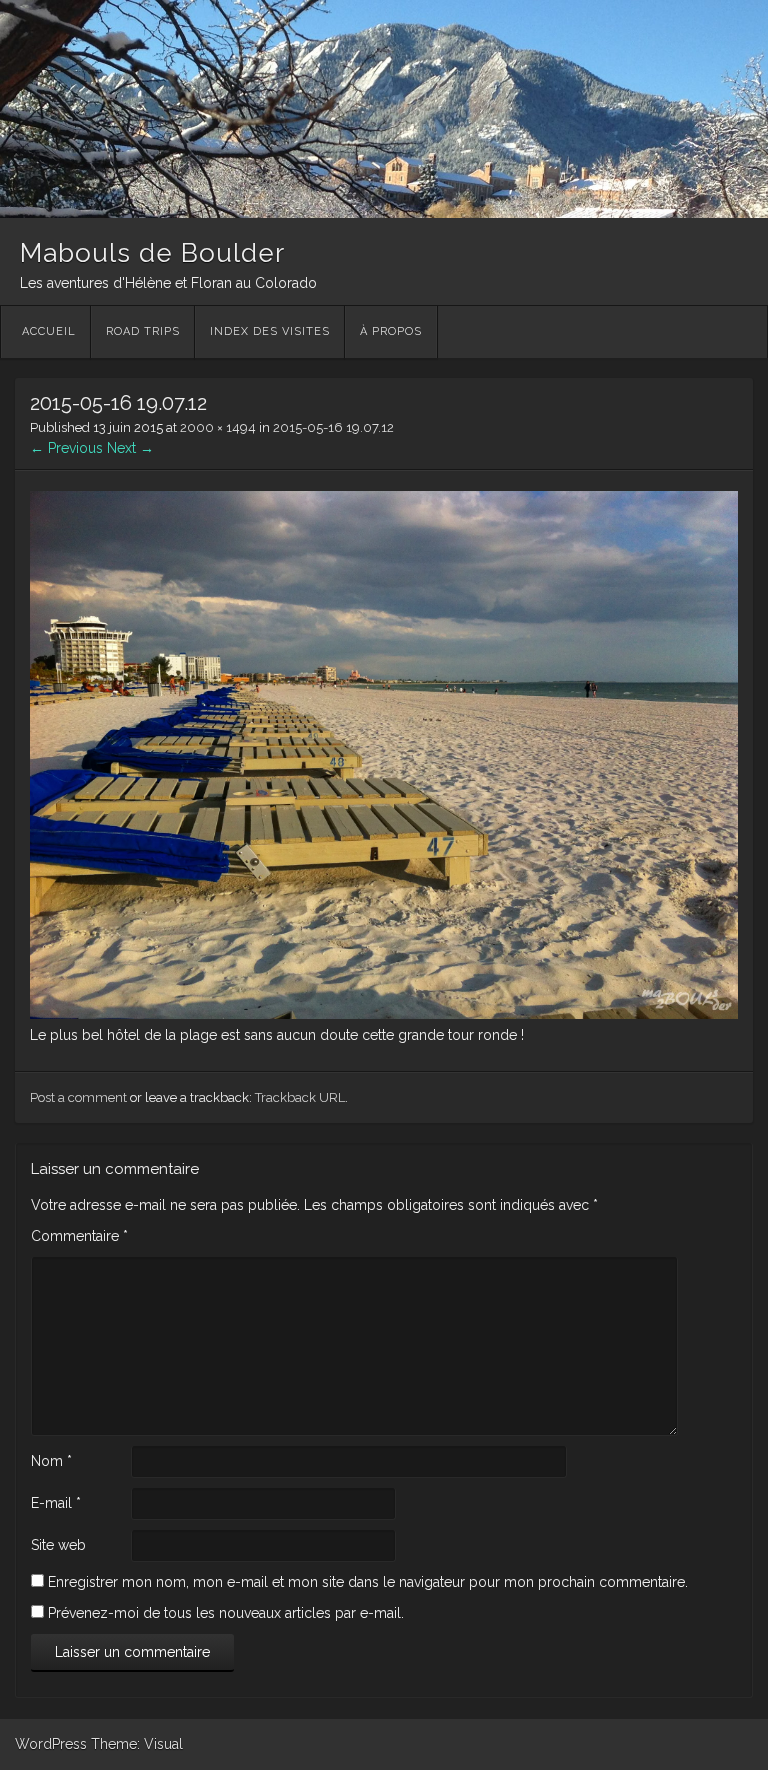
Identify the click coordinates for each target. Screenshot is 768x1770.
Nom (51, 1461)
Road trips (143, 331)
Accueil (49, 331)
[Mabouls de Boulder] (384, 213)
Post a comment (78, 1097)
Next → (130, 448)
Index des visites (270, 331)
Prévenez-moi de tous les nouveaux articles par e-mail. (226, 1613)
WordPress (51, 1744)
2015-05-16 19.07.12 (333, 427)
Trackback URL (300, 1097)
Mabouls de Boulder (152, 253)
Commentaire (79, 1236)
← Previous (66, 448)
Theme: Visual (137, 1744)
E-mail (56, 1503)
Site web (58, 1545)
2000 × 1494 (218, 427)
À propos (391, 331)
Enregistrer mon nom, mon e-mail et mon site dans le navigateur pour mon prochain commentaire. (368, 1582)
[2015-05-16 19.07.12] (384, 1014)
